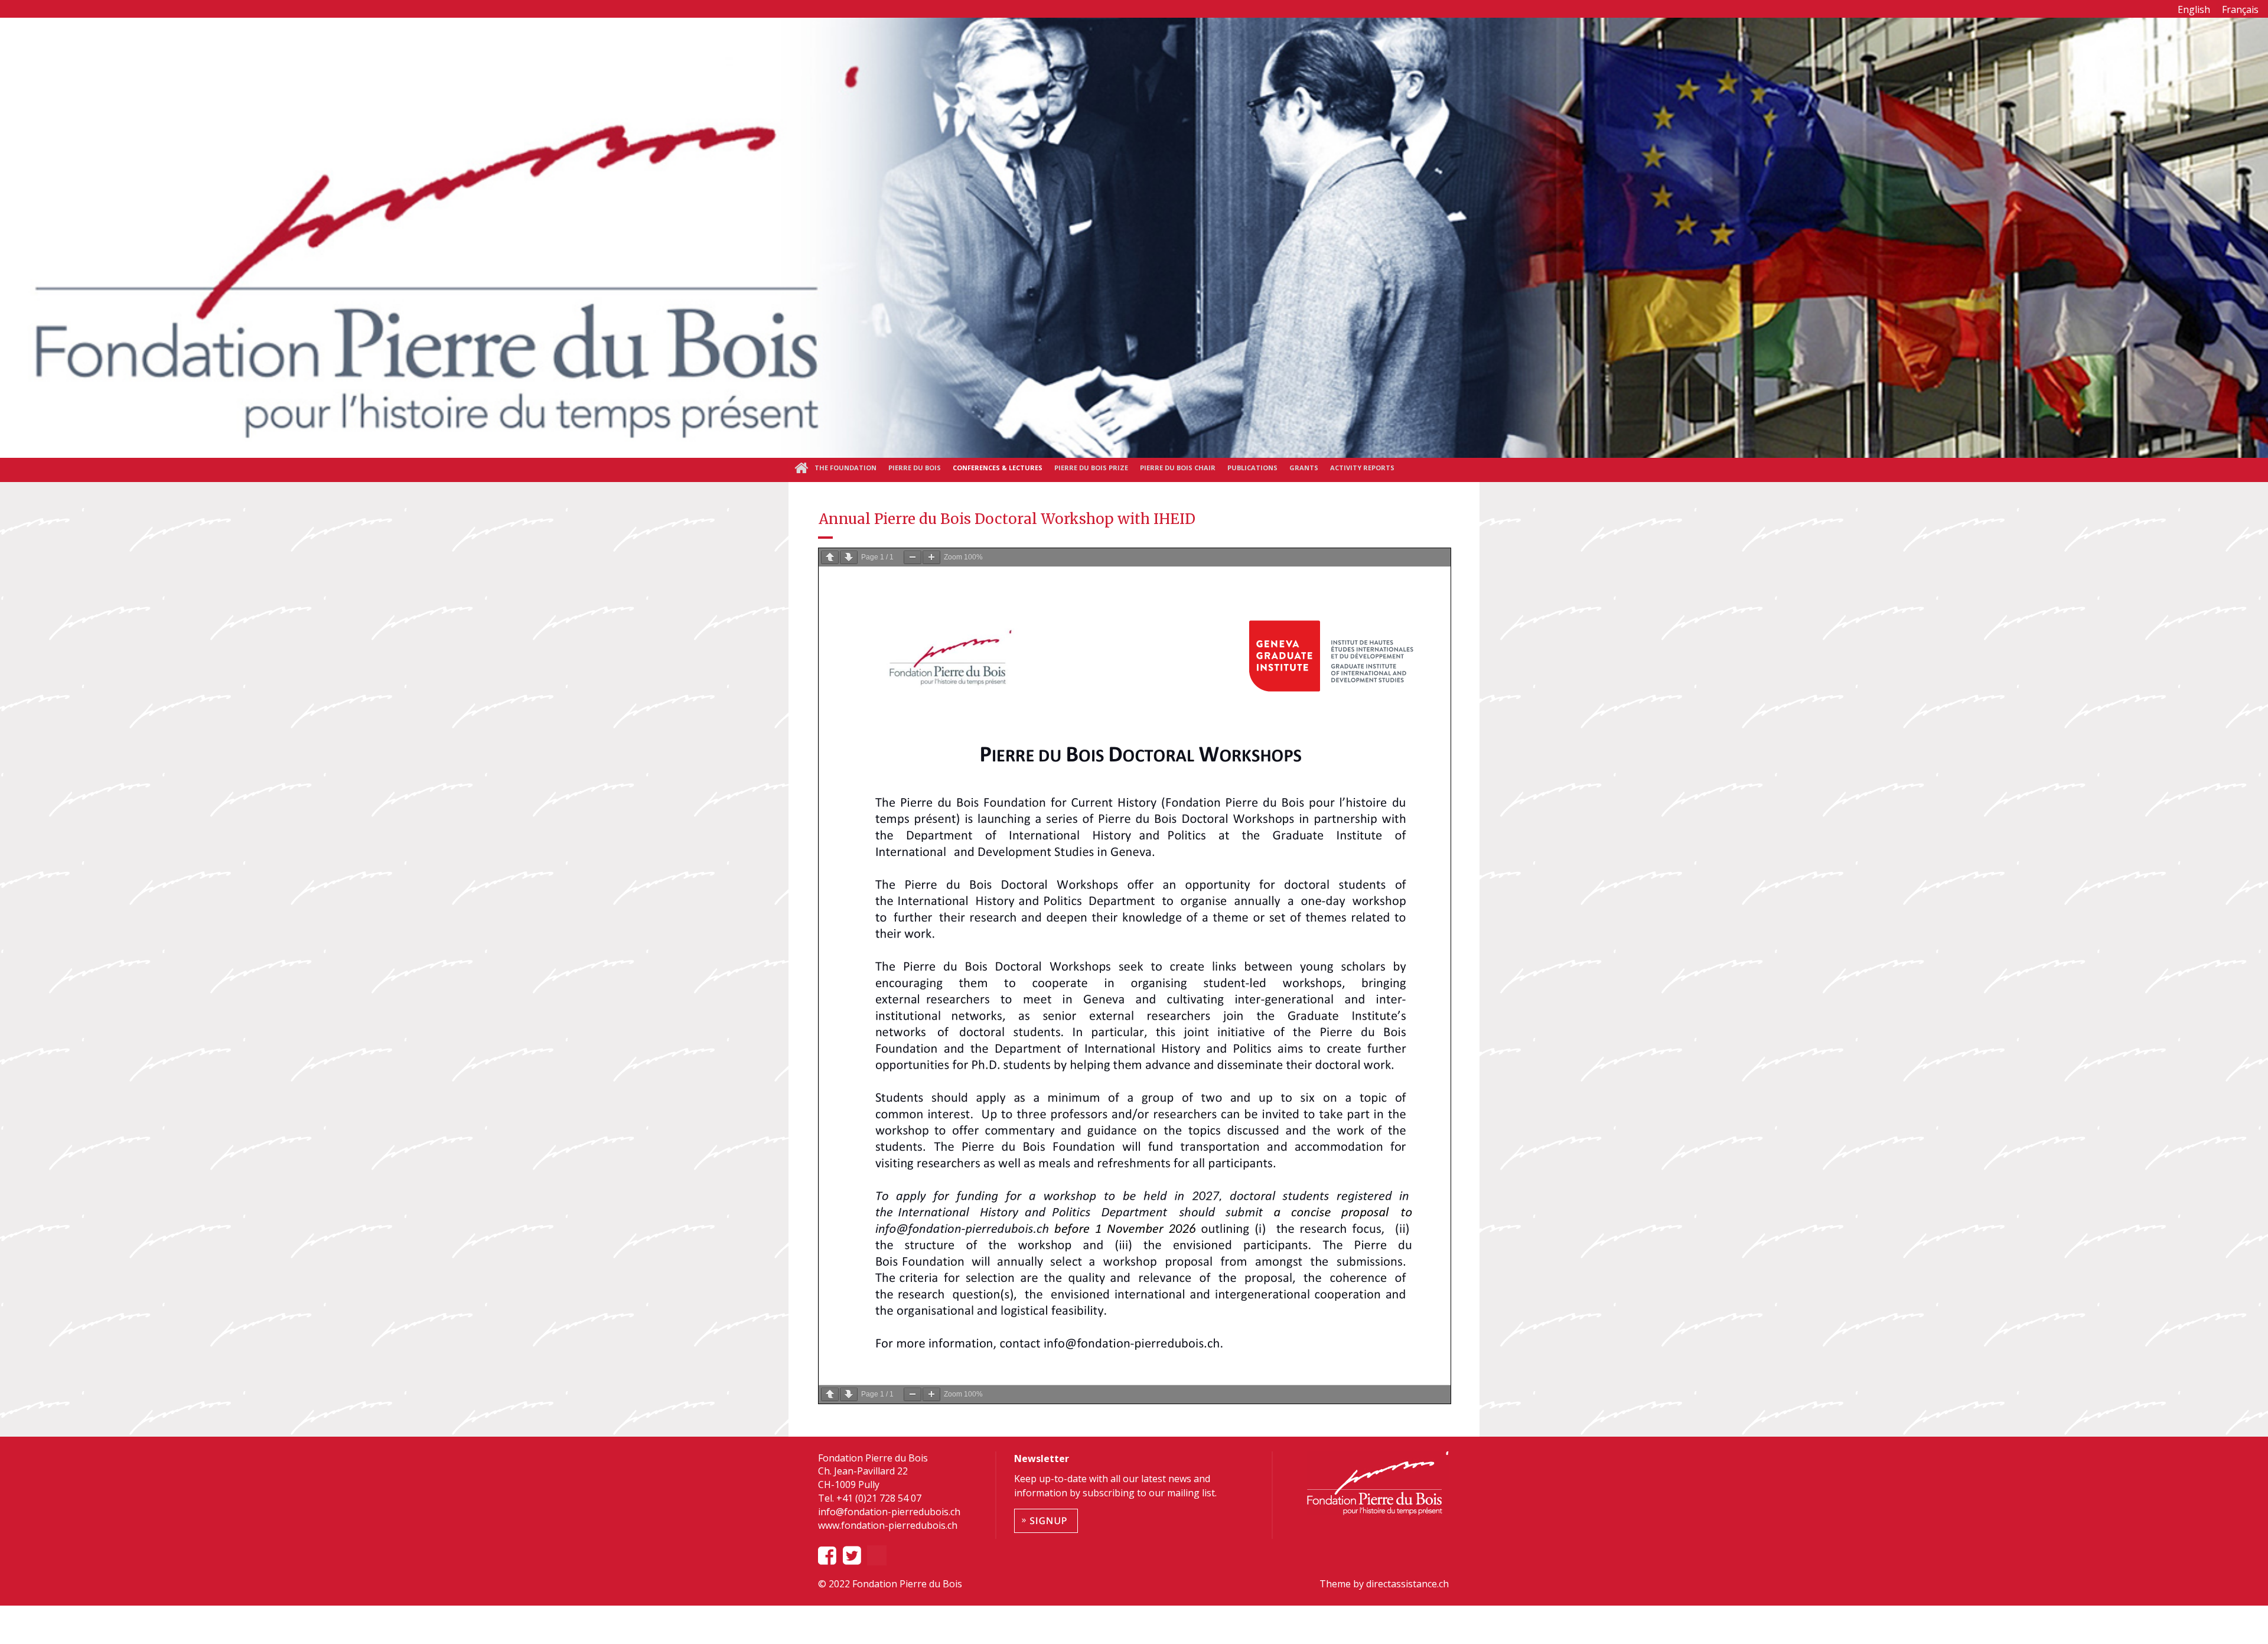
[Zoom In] (931, 557)
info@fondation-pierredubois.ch (889, 1512)
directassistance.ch (1406, 1584)
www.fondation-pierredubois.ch (888, 1525)
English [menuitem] (2194, 9)
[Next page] (849, 557)
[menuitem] (2194, 9)
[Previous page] (830, 557)
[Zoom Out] (913, 557)
